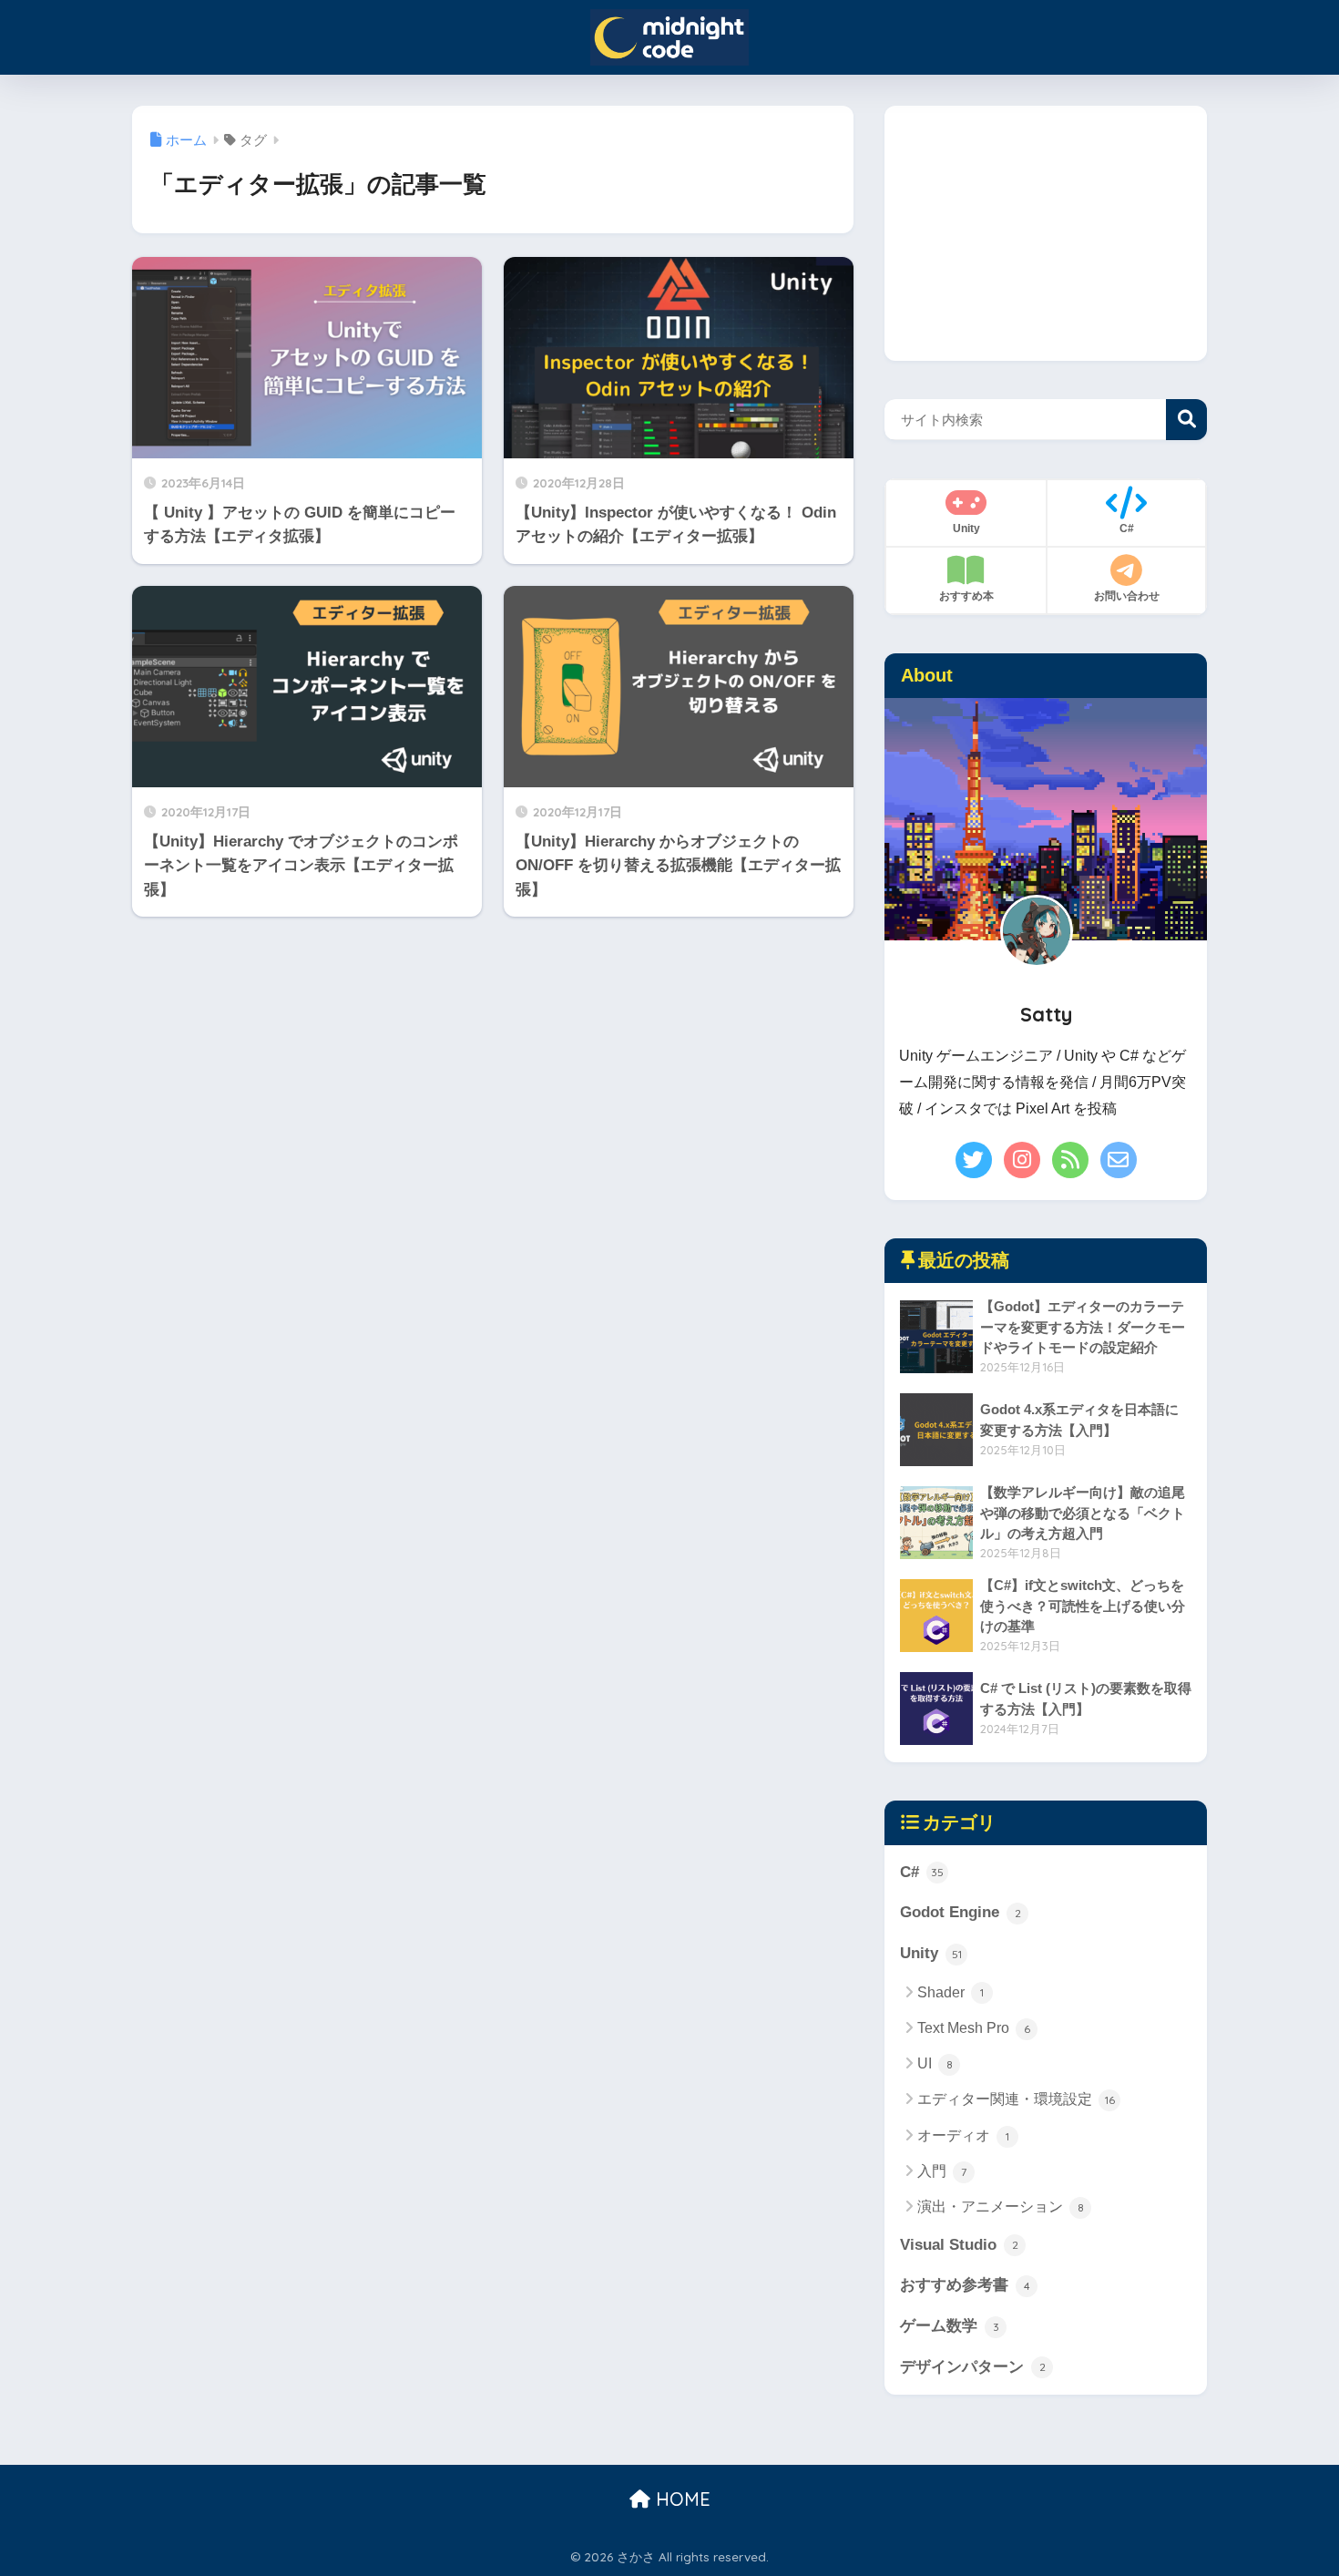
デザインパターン (973, 2367)
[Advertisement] (1046, 233)
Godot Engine (961, 1912)
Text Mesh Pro (974, 2028)
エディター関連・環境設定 (1016, 2099)
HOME (680, 2499)
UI (935, 2063)
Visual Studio (959, 2245)
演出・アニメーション (1001, 2207)
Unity (931, 1953)
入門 (942, 2171)
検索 (1186, 420)
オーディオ (963, 2135)
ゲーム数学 (950, 2326)
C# (922, 1872)
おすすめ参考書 (965, 2285)
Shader (951, 1992)
